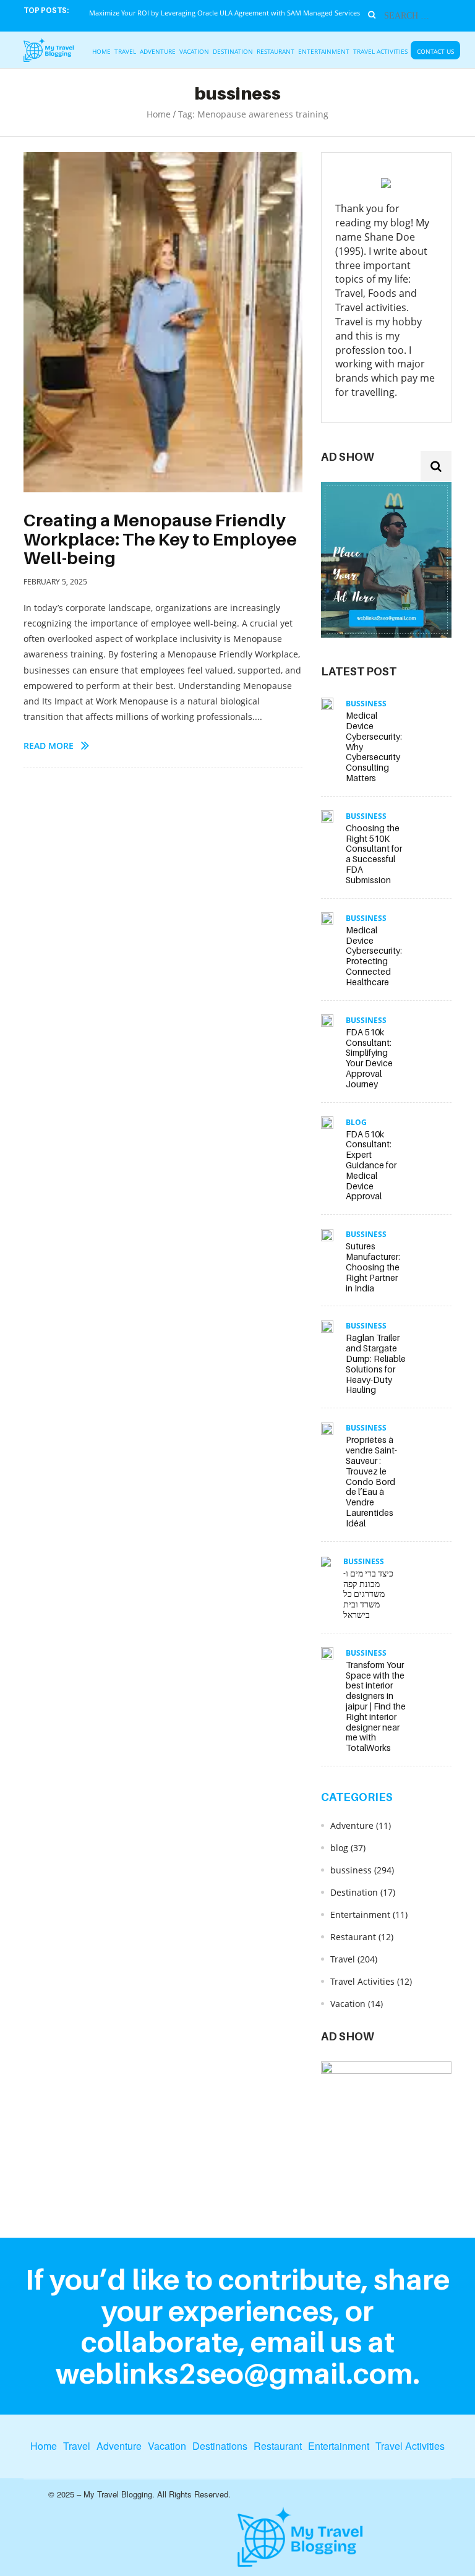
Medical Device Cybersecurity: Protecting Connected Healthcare (374, 956)
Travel (125, 51)
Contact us (435, 51)
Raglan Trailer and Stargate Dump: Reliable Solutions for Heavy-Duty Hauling (376, 1363)
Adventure (158, 51)
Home (101, 51)
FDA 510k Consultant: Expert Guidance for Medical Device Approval (371, 1165)
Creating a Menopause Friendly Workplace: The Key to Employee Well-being (160, 539)
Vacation (194, 51)
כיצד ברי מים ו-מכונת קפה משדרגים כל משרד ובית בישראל (368, 1594)
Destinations (220, 2446)
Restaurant (276, 51)
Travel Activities (380, 51)
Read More (49, 746)
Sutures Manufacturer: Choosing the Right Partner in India (373, 1267)
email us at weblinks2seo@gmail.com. (238, 2357)
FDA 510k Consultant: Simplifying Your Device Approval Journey (369, 1058)
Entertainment (324, 51)
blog (356, 1122)
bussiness (366, 704)
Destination (233, 51)
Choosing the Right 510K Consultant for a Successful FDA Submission (374, 854)
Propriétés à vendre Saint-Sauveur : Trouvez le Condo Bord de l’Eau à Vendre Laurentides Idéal (371, 1481)
